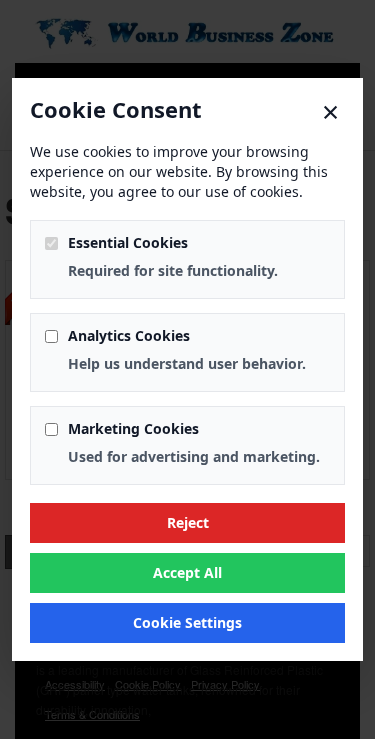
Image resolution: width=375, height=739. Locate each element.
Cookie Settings (187, 622)
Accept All (187, 572)
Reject (188, 522)
